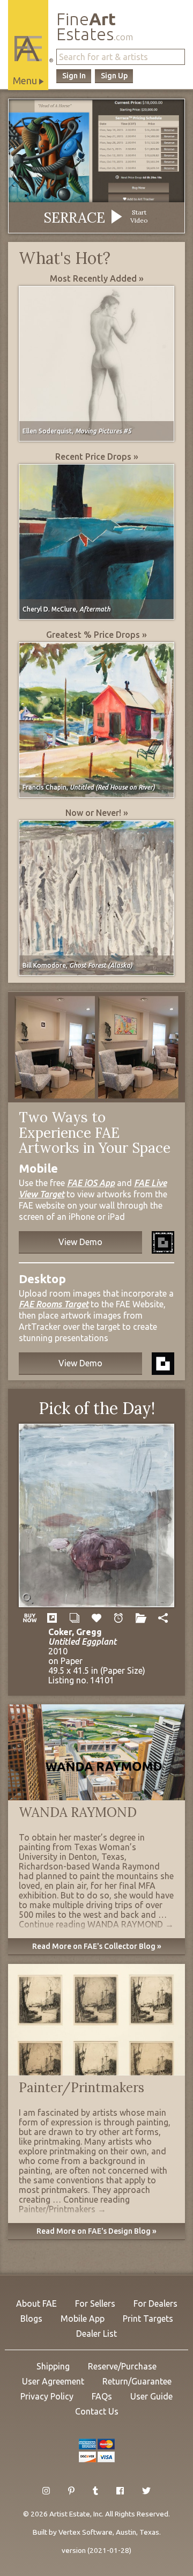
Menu (26, 80)
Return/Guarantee (137, 2381)
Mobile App (83, 2319)
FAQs (102, 2396)
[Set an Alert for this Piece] (119, 1618)
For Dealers (155, 2303)
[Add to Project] (141, 1618)
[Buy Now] (30, 1618)
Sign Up (114, 76)
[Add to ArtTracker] (96, 1618)
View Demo (80, 1242)
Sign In (74, 76)
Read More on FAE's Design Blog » (96, 2231)
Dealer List (96, 2334)
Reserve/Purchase (122, 2366)
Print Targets (148, 2319)
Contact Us (97, 2411)
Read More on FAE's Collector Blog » (97, 1946)
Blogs (31, 2319)
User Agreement (53, 2381)
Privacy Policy (47, 2396)
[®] (28, 49)
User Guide (151, 2396)
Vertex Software (86, 2532)
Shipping (53, 2366)
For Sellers (95, 2303)
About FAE (36, 2303)
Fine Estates (95, 27)
